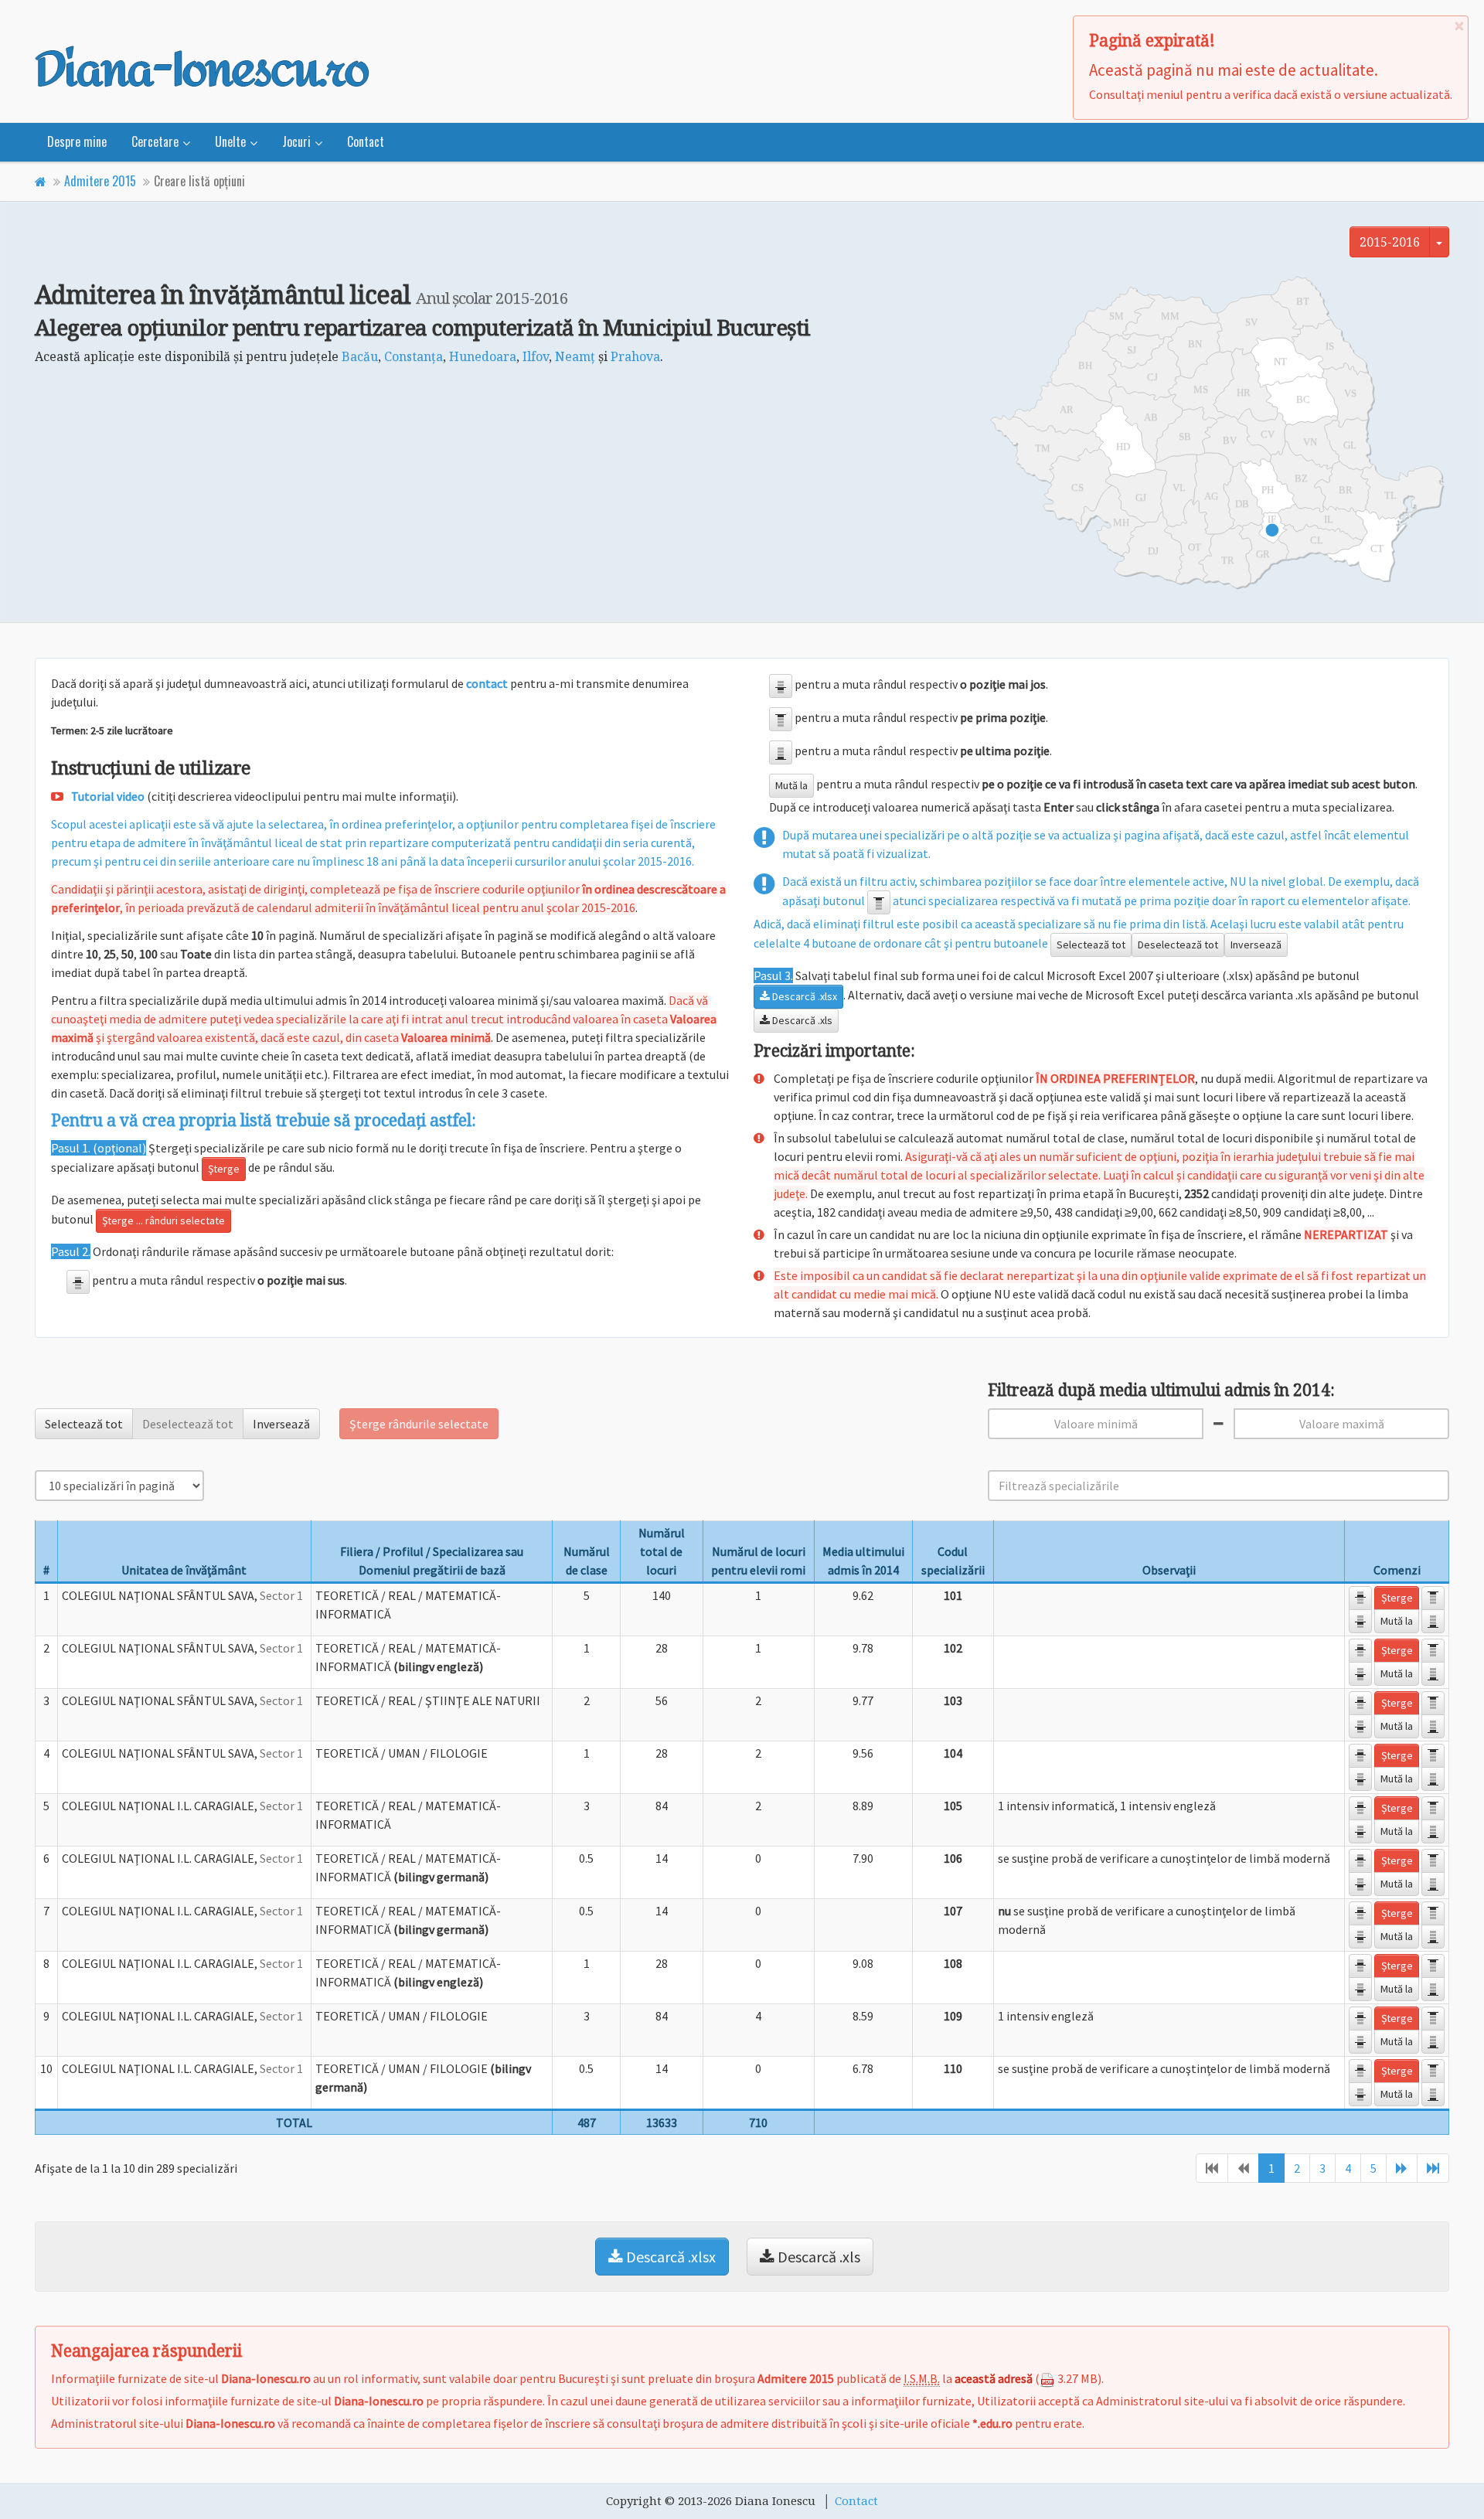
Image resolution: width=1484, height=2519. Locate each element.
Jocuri (296, 141)
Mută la (791, 785)
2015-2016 (1390, 242)
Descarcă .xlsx (803, 996)
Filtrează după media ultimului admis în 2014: (1161, 1390)
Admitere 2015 (100, 181)
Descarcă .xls (801, 1020)
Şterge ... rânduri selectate (163, 1220)
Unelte (230, 141)
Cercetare (155, 141)
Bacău (360, 356)
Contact (366, 141)
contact (487, 683)
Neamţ (575, 356)
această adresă (994, 2378)
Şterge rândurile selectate (419, 1424)
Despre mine (77, 141)
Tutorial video (108, 796)
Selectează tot (1091, 945)
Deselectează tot (1178, 945)
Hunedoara (483, 356)
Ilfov (536, 356)
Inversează (1256, 945)
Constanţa (414, 356)
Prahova (635, 356)
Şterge (224, 1169)
